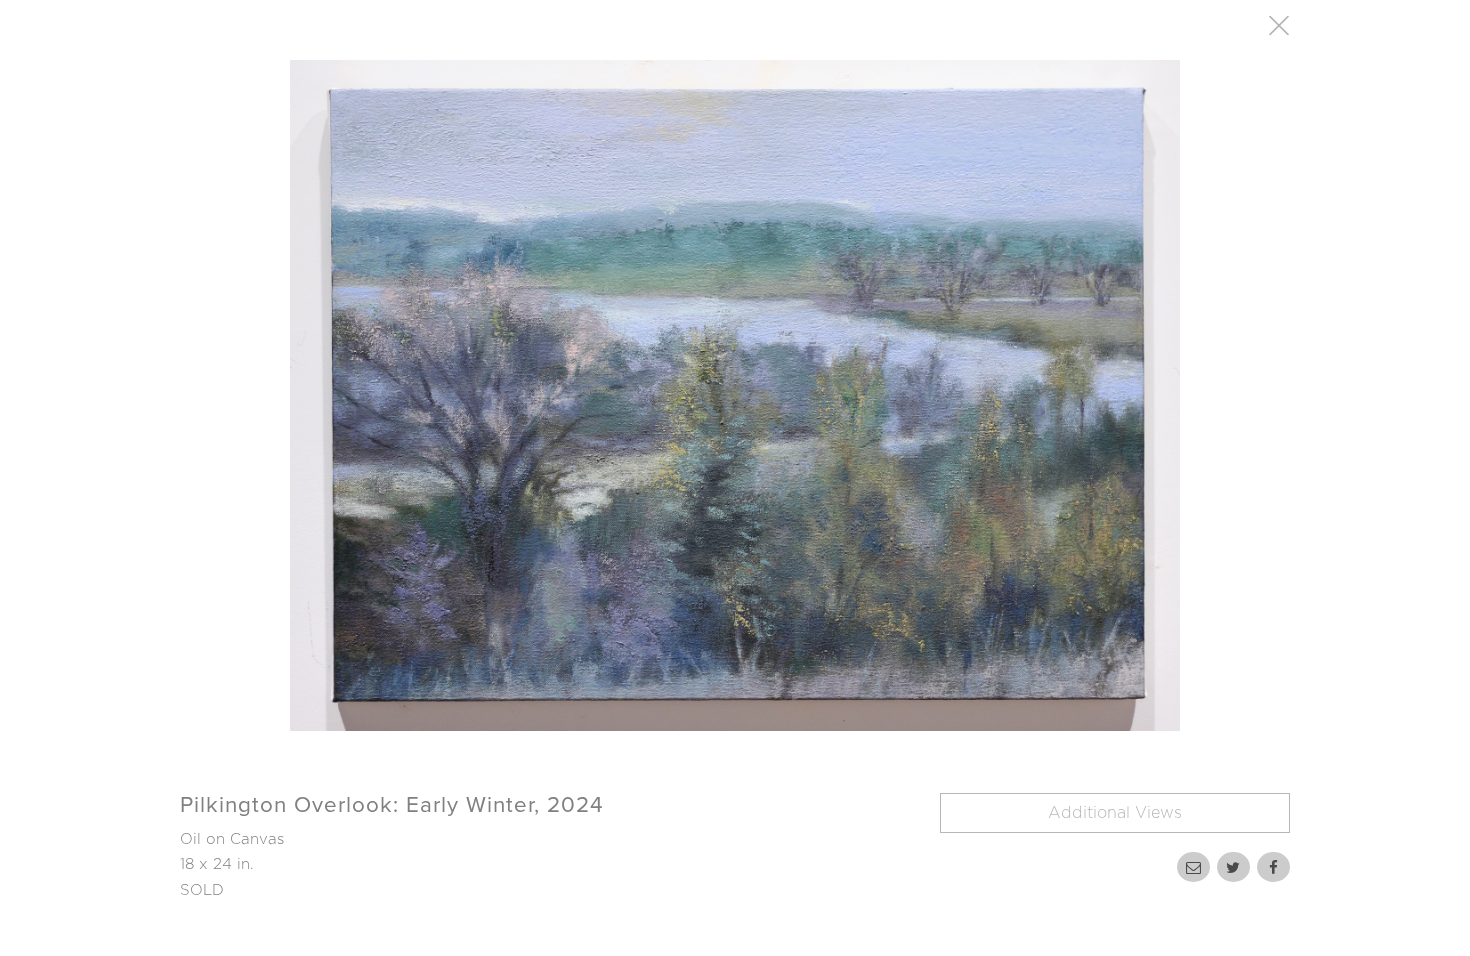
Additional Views (1115, 813)
